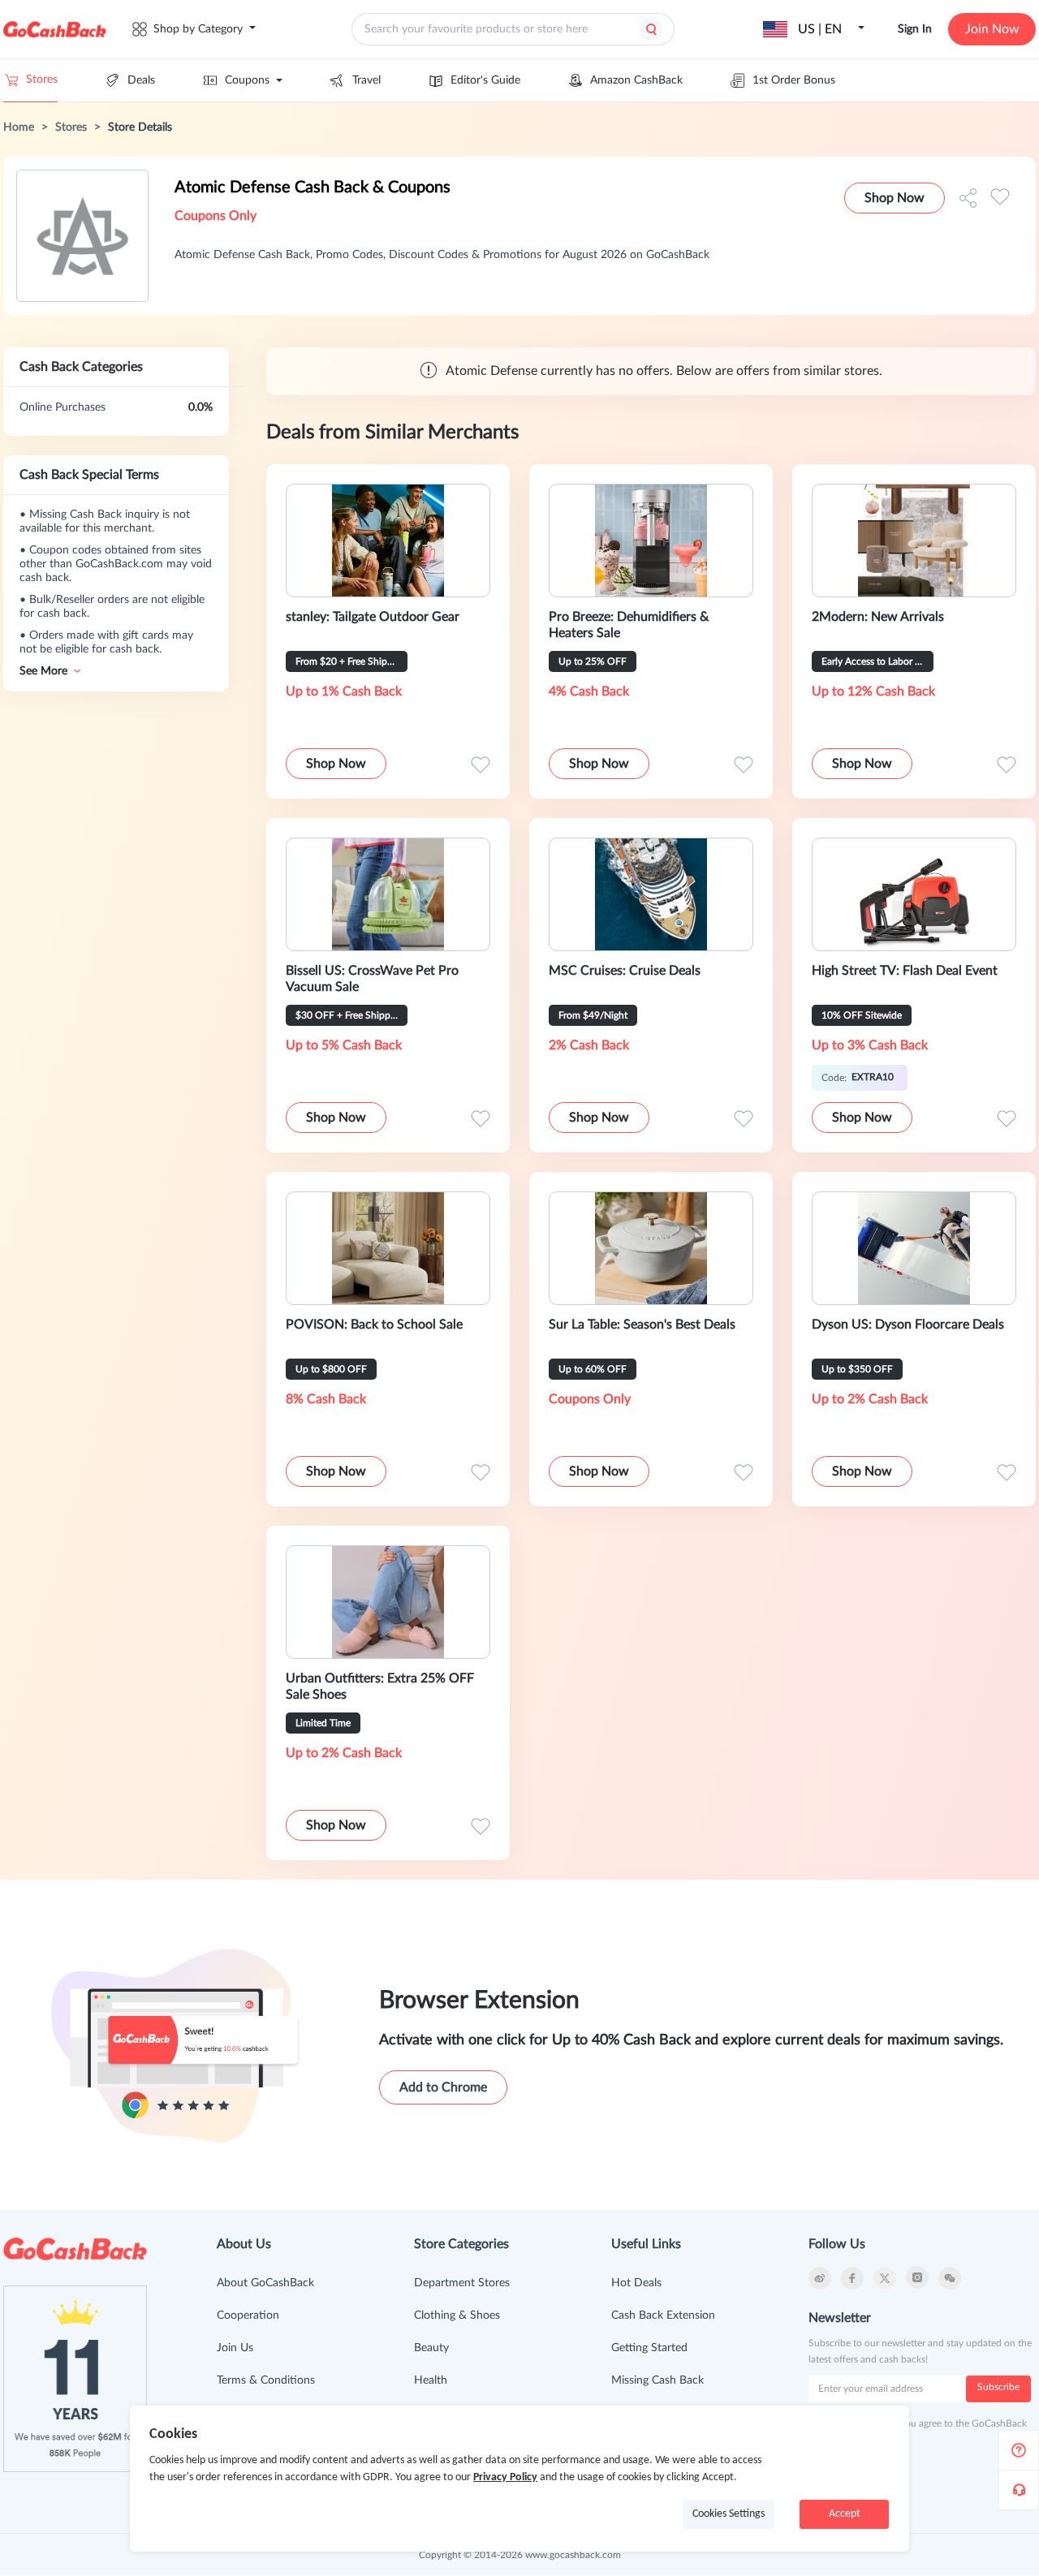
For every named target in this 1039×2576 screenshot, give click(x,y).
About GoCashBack (265, 2283)
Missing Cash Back (657, 2380)
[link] (19, 127)
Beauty (431, 2348)
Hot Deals (636, 2283)
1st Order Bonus (794, 80)
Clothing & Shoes (457, 2315)
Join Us (235, 2348)
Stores (42, 80)
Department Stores (462, 2283)
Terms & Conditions (266, 2380)
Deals (141, 80)
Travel (366, 80)
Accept (845, 2514)
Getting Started (649, 2348)
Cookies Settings (729, 2514)
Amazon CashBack (636, 80)
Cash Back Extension (663, 2315)
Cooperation (248, 2315)
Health (431, 2380)
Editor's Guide (485, 80)
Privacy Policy (505, 2477)
